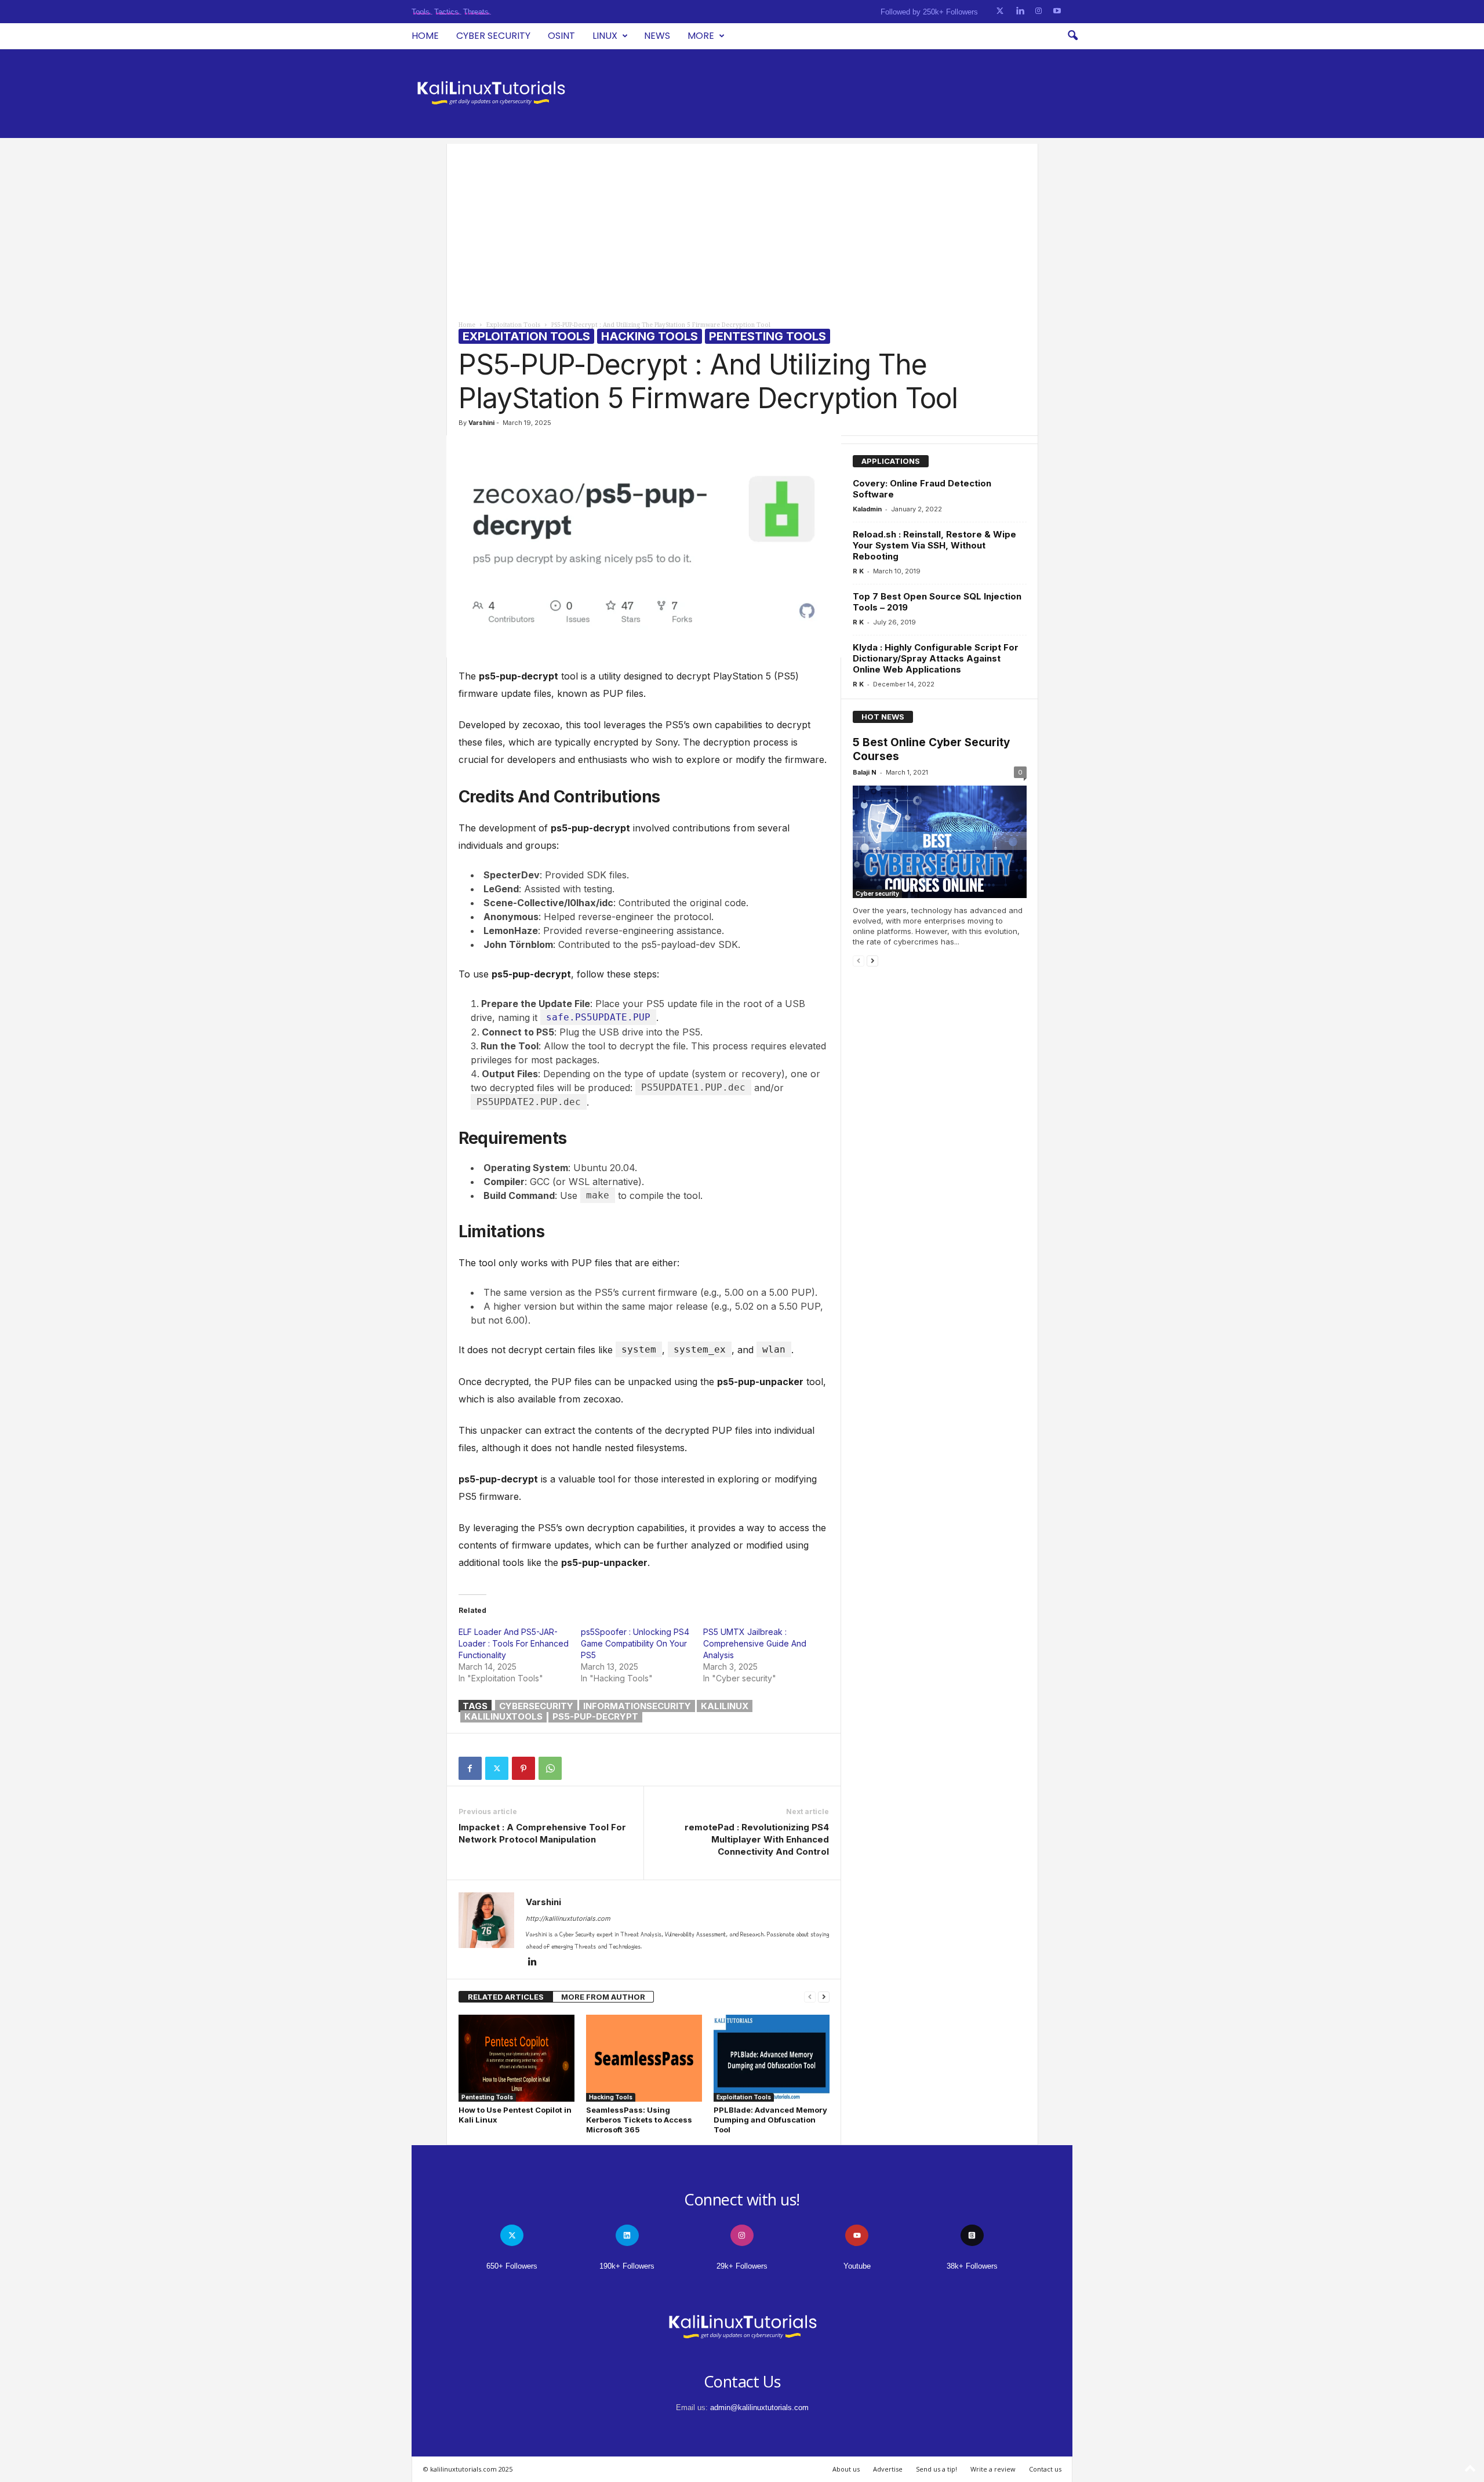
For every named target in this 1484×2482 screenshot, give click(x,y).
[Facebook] (470, 1768)
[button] (1072, 36)
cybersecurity (536, 1706)
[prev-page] (810, 1997)
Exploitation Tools (513, 325)
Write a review (993, 2469)
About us (846, 2469)
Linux (605, 36)
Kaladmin (867, 509)
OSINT (561, 36)
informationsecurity (637, 1706)
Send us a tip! (936, 2469)
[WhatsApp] (550, 1768)
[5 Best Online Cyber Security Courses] (940, 842)
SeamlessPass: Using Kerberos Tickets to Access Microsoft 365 (639, 2120)
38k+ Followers (972, 2266)
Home (425, 36)
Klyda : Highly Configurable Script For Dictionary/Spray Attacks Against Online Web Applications (936, 658)
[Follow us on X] (1000, 11)
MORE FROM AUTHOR (603, 1997)
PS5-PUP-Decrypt (595, 1716)
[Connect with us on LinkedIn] (1020, 11)
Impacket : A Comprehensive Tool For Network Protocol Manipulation (542, 1833)
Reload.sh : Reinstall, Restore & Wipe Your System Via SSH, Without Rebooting (934, 545)
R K (858, 571)
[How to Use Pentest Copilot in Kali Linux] (517, 2058)
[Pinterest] (523, 1768)
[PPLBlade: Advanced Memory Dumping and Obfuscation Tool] (772, 2058)
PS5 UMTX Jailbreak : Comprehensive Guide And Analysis (755, 1643)
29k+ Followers (742, 2266)
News (657, 36)
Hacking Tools (650, 336)
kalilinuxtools (503, 1716)
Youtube (857, 2266)
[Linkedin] (533, 1963)
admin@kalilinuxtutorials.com (759, 2407)
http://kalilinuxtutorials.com (568, 1918)
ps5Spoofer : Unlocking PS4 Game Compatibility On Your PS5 (635, 1643)
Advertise (888, 2469)
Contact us (1045, 2469)
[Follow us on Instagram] (1039, 11)
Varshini (481, 423)
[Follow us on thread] (972, 2235)
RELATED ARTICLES (506, 1997)
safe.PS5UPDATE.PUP (598, 1017)
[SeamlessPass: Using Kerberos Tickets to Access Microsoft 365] (644, 2058)
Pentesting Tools (768, 336)
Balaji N (865, 772)
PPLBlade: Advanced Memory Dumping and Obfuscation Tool (770, 2120)
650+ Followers (512, 2266)
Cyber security (493, 36)
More (701, 36)
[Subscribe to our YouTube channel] (1057, 11)
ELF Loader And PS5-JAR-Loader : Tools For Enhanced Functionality (514, 1643)
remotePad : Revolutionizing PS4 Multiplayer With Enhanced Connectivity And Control (757, 1839)
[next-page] (824, 1997)
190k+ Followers (627, 2266)
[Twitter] (497, 1768)
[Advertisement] (742, 225)
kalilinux (725, 1706)
